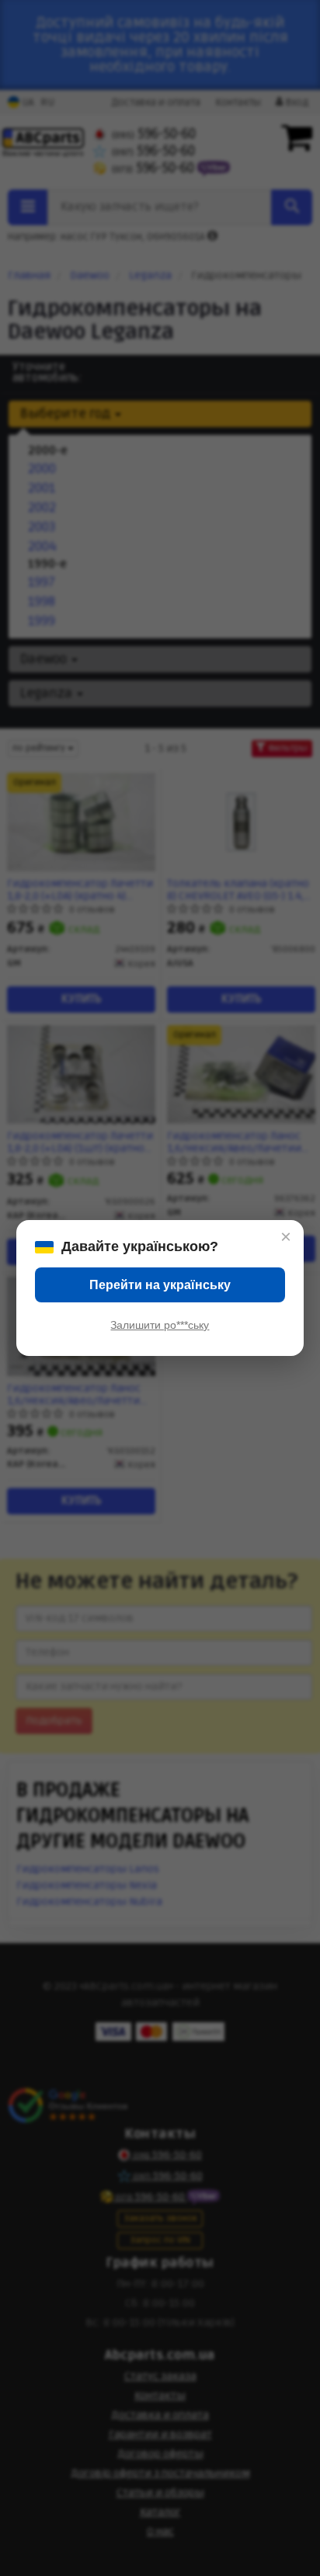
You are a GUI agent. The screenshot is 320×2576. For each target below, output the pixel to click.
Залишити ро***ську (160, 1325)
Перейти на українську (160, 1285)
